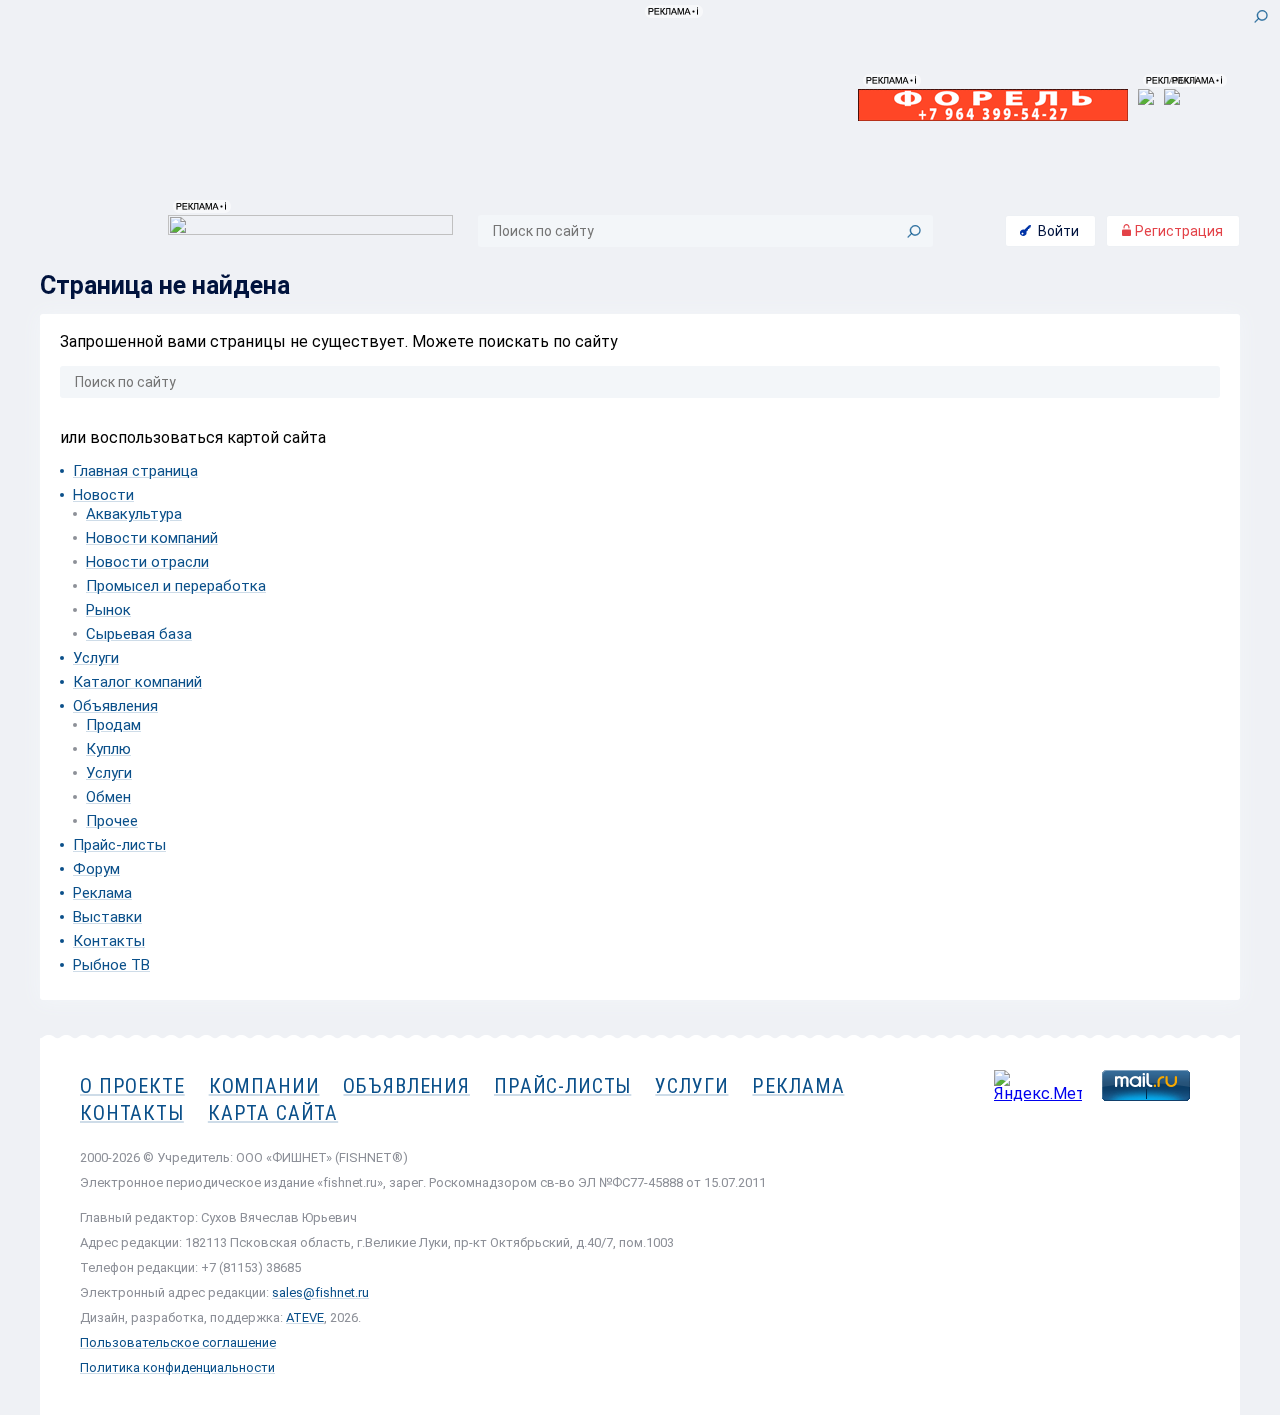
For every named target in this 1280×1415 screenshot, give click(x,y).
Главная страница (135, 471)
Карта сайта (273, 1113)
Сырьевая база (139, 634)
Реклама (102, 893)
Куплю (108, 749)
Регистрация (1177, 231)
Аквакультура (134, 514)
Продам (113, 725)
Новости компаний (152, 538)
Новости (103, 495)
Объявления (115, 706)
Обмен (108, 797)
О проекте (132, 1086)
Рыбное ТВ (111, 965)
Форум (96, 869)
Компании (264, 1086)
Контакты (109, 941)
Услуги (96, 658)
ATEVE (305, 1317)
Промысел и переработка (176, 586)
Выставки (107, 917)
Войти (1058, 231)
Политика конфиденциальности (177, 1367)
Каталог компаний (137, 682)
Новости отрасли (147, 562)
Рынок (108, 610)
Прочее (112, 821)
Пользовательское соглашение (178, 1342)
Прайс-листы (119, 845)
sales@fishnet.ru (320, 1292)
